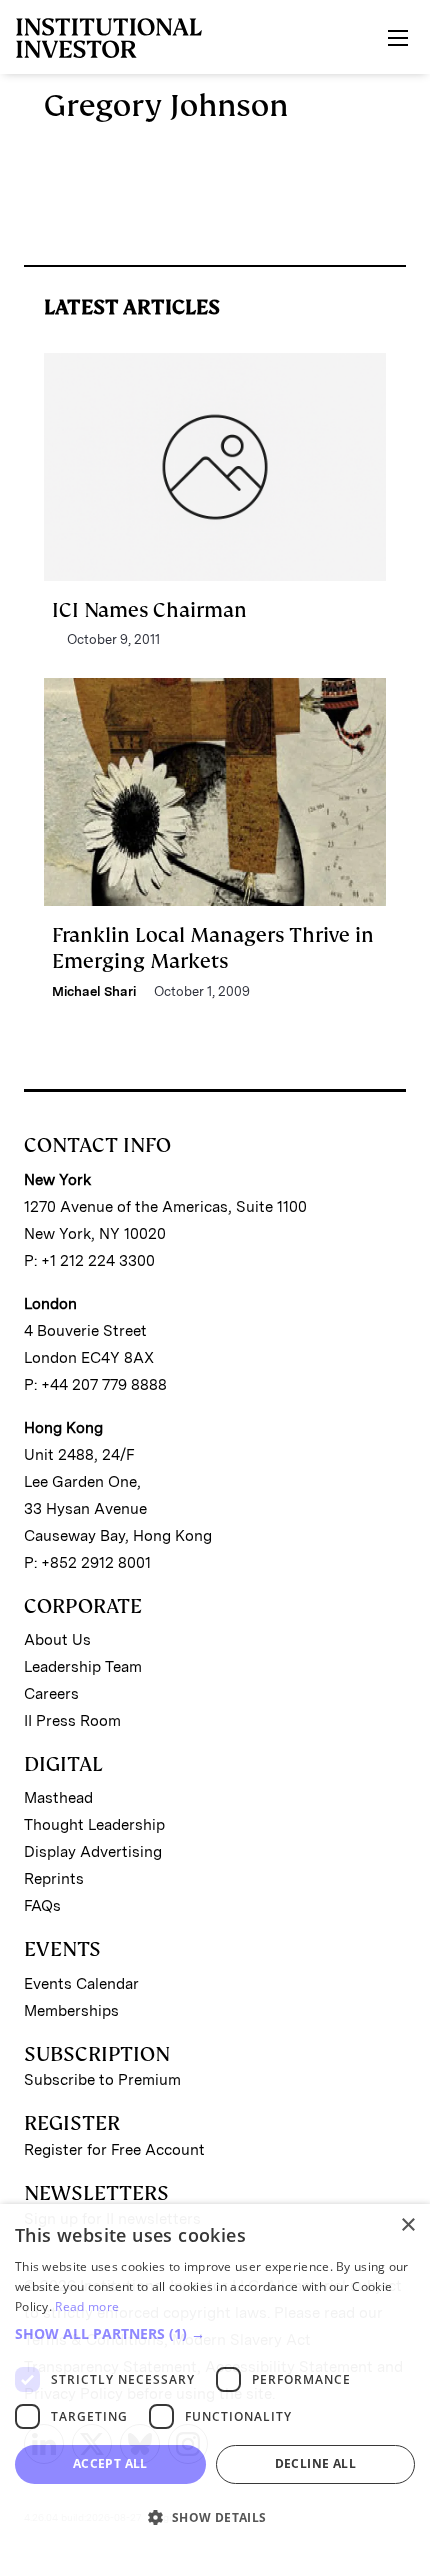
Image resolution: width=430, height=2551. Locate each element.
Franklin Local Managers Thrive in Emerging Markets (213, 948)
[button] (215, 2334)
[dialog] (215, 2377)
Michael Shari (94, 991)
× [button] (407, 2225)
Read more (87, 2306)
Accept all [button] (110, 2463)
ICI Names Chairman (149, 610)
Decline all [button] (315, 2463)
